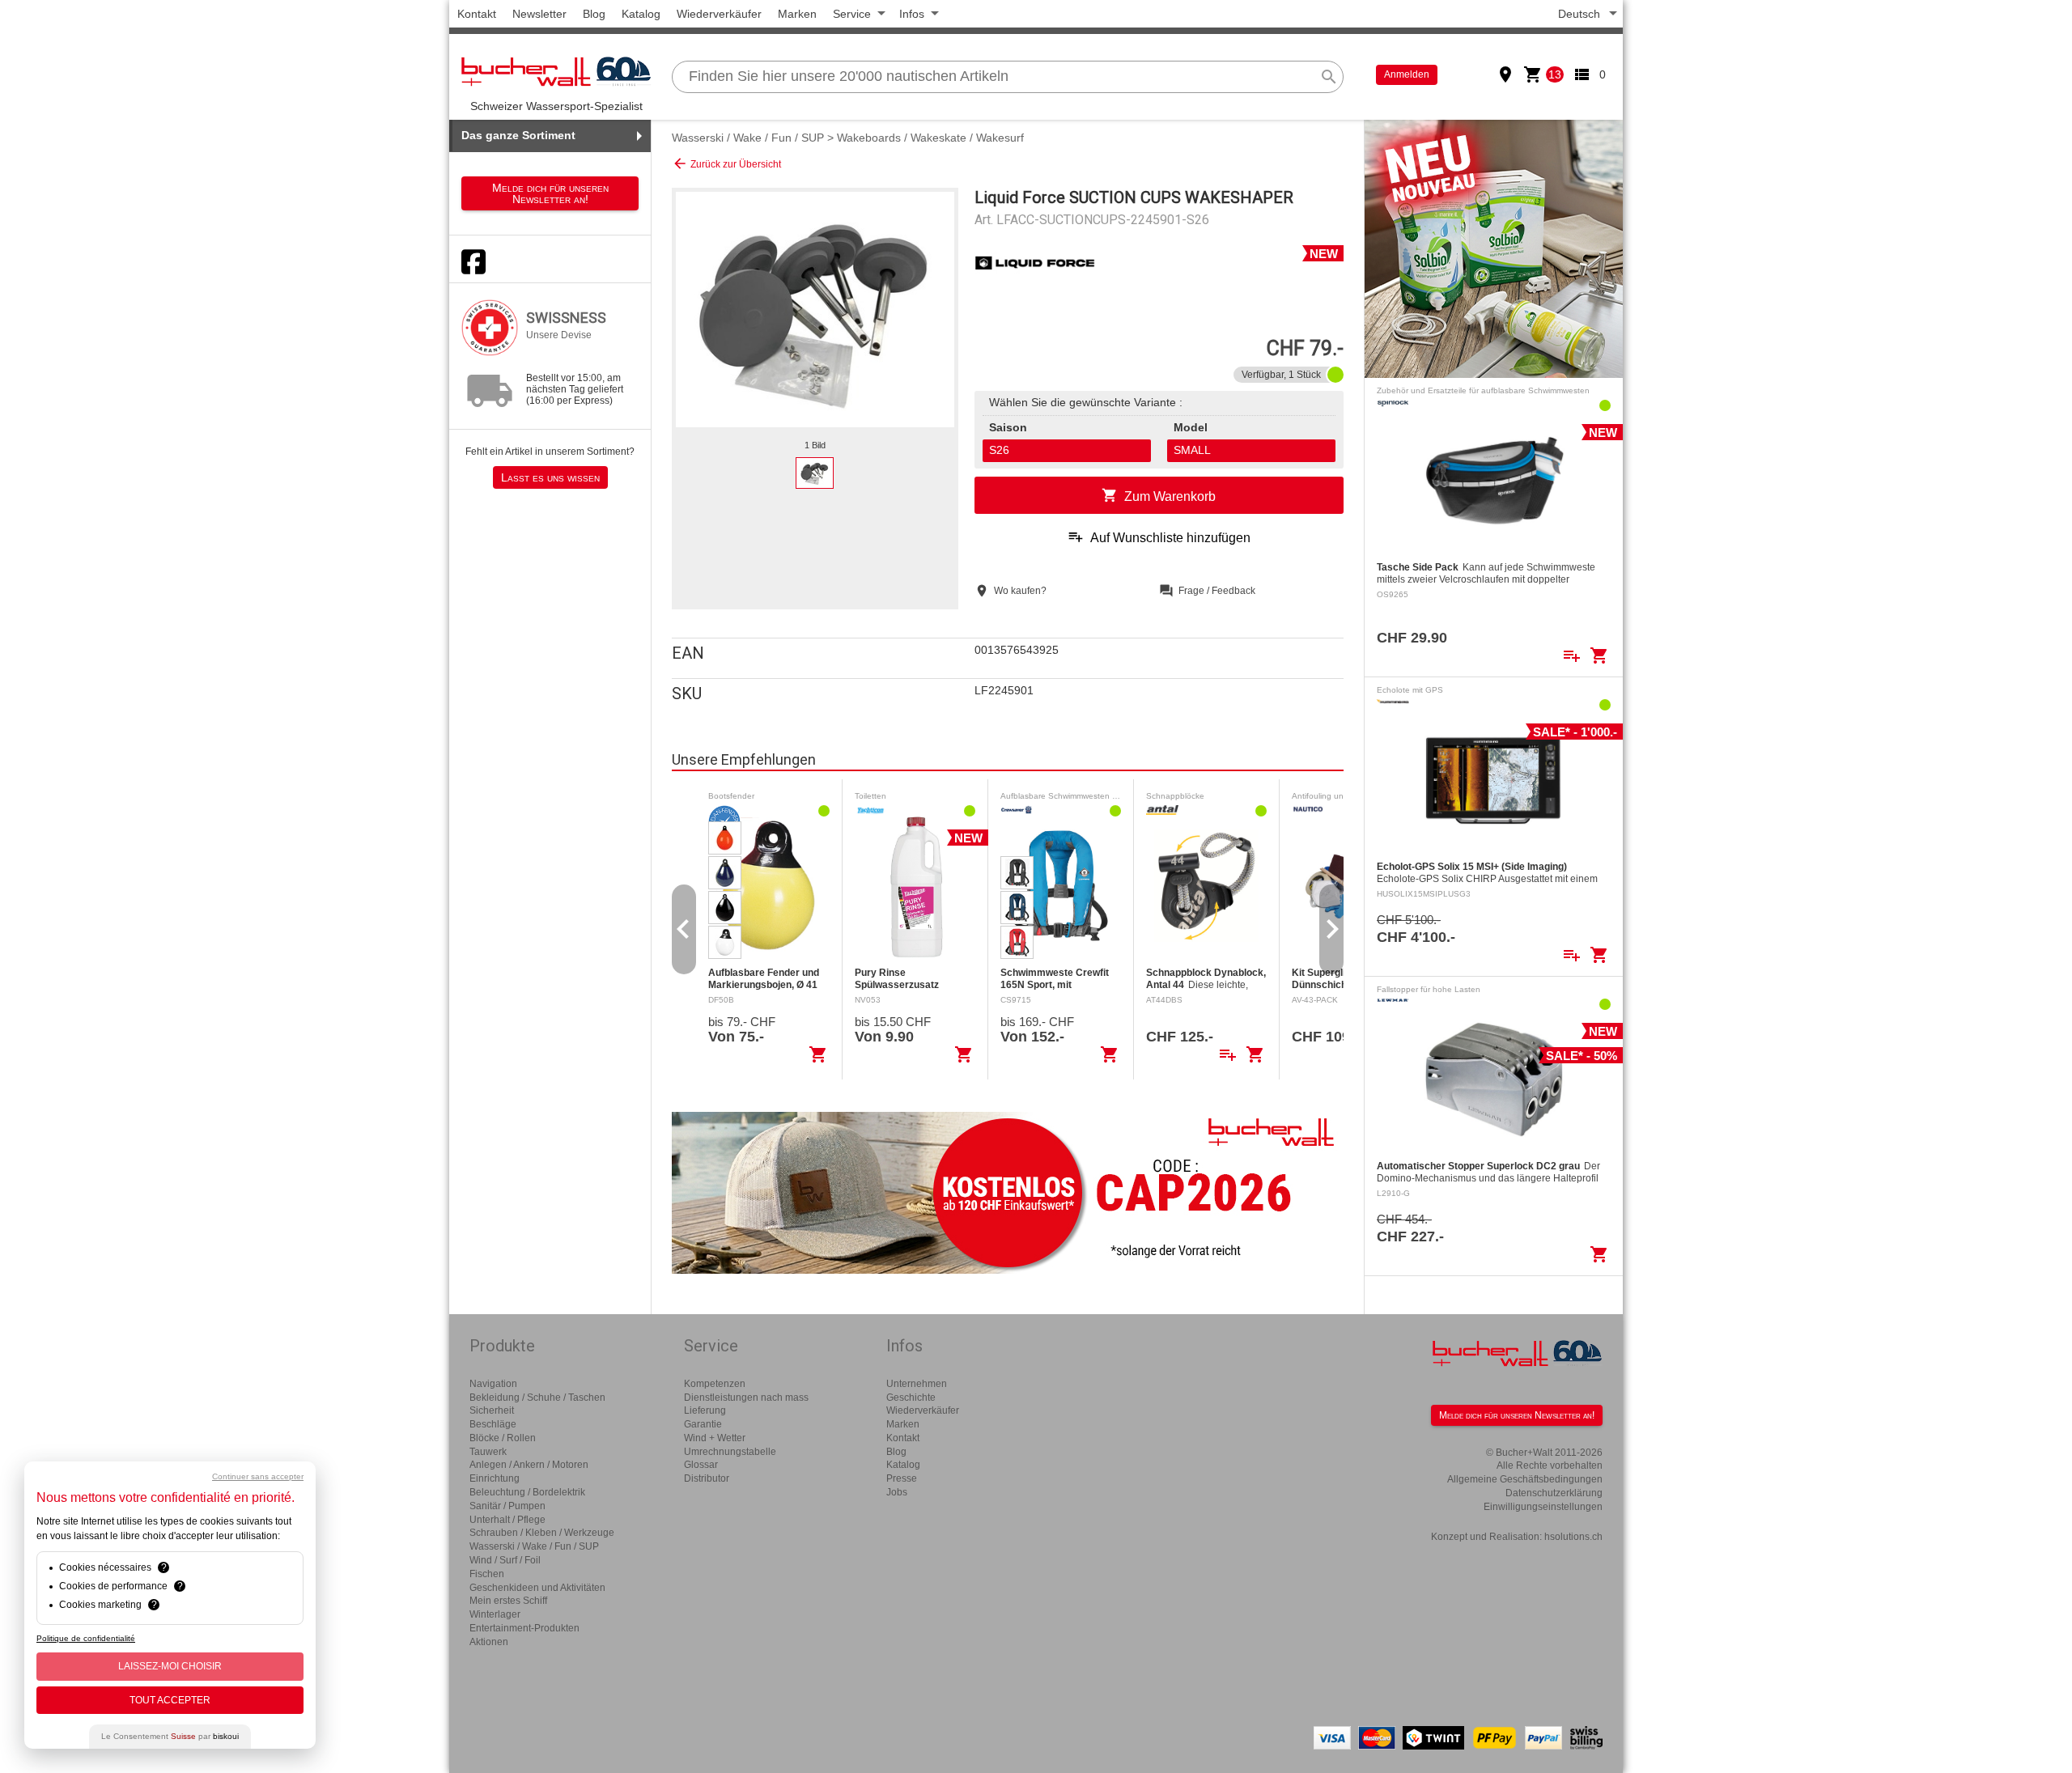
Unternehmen (917, 1384)
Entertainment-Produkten (524, 1628)
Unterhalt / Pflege (507, 1520)
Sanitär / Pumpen (507, 1506)
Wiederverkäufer (719, 14)
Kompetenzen (715, 1384)
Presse (902, 1478)
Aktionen (489, 1642)
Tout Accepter (170, 1700)
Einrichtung (495, 1478)
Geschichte (911, 1398)
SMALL (1192, 450)
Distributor (707, 1478)
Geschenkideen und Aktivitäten (537, 1588)
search (1329, 77)
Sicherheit (492, 1410)
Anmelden (1407, 74)
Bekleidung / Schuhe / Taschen (537, 1398)
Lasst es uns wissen (550, 477)
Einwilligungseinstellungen (1543, 1507)
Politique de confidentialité (86, 1638)
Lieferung (705, 1410)
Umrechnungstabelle (730, 1452)
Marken (797, 14)
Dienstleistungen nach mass (746, 1398)
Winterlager (495, 1614)
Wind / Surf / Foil (505, 1560)
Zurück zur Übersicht (726, 163)
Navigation (493, 1384)
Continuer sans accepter (258, 1476)
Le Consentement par (170, 1736)
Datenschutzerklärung (1554, 1493)
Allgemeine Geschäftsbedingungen (1525, 1479)
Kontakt (477, 14)
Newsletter (539, 14)
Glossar (701, 1465)
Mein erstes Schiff (508, 1601)
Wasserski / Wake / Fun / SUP (748, 138)
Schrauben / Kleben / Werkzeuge (542, 1533)
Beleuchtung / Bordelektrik (527, 1492)
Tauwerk (488, 1452)
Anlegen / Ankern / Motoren (529, 1465)
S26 (999, 450)
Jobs (897, 1492)
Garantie (703, 1424)
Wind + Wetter (715, 1438)
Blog (594, 14)
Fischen (487, 1574)
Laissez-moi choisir (170, 1666)
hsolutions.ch (1573, 1537)
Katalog (641, 14)
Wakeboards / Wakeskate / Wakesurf (930, 138)
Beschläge (493, 1424)
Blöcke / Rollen (503, 1438)
